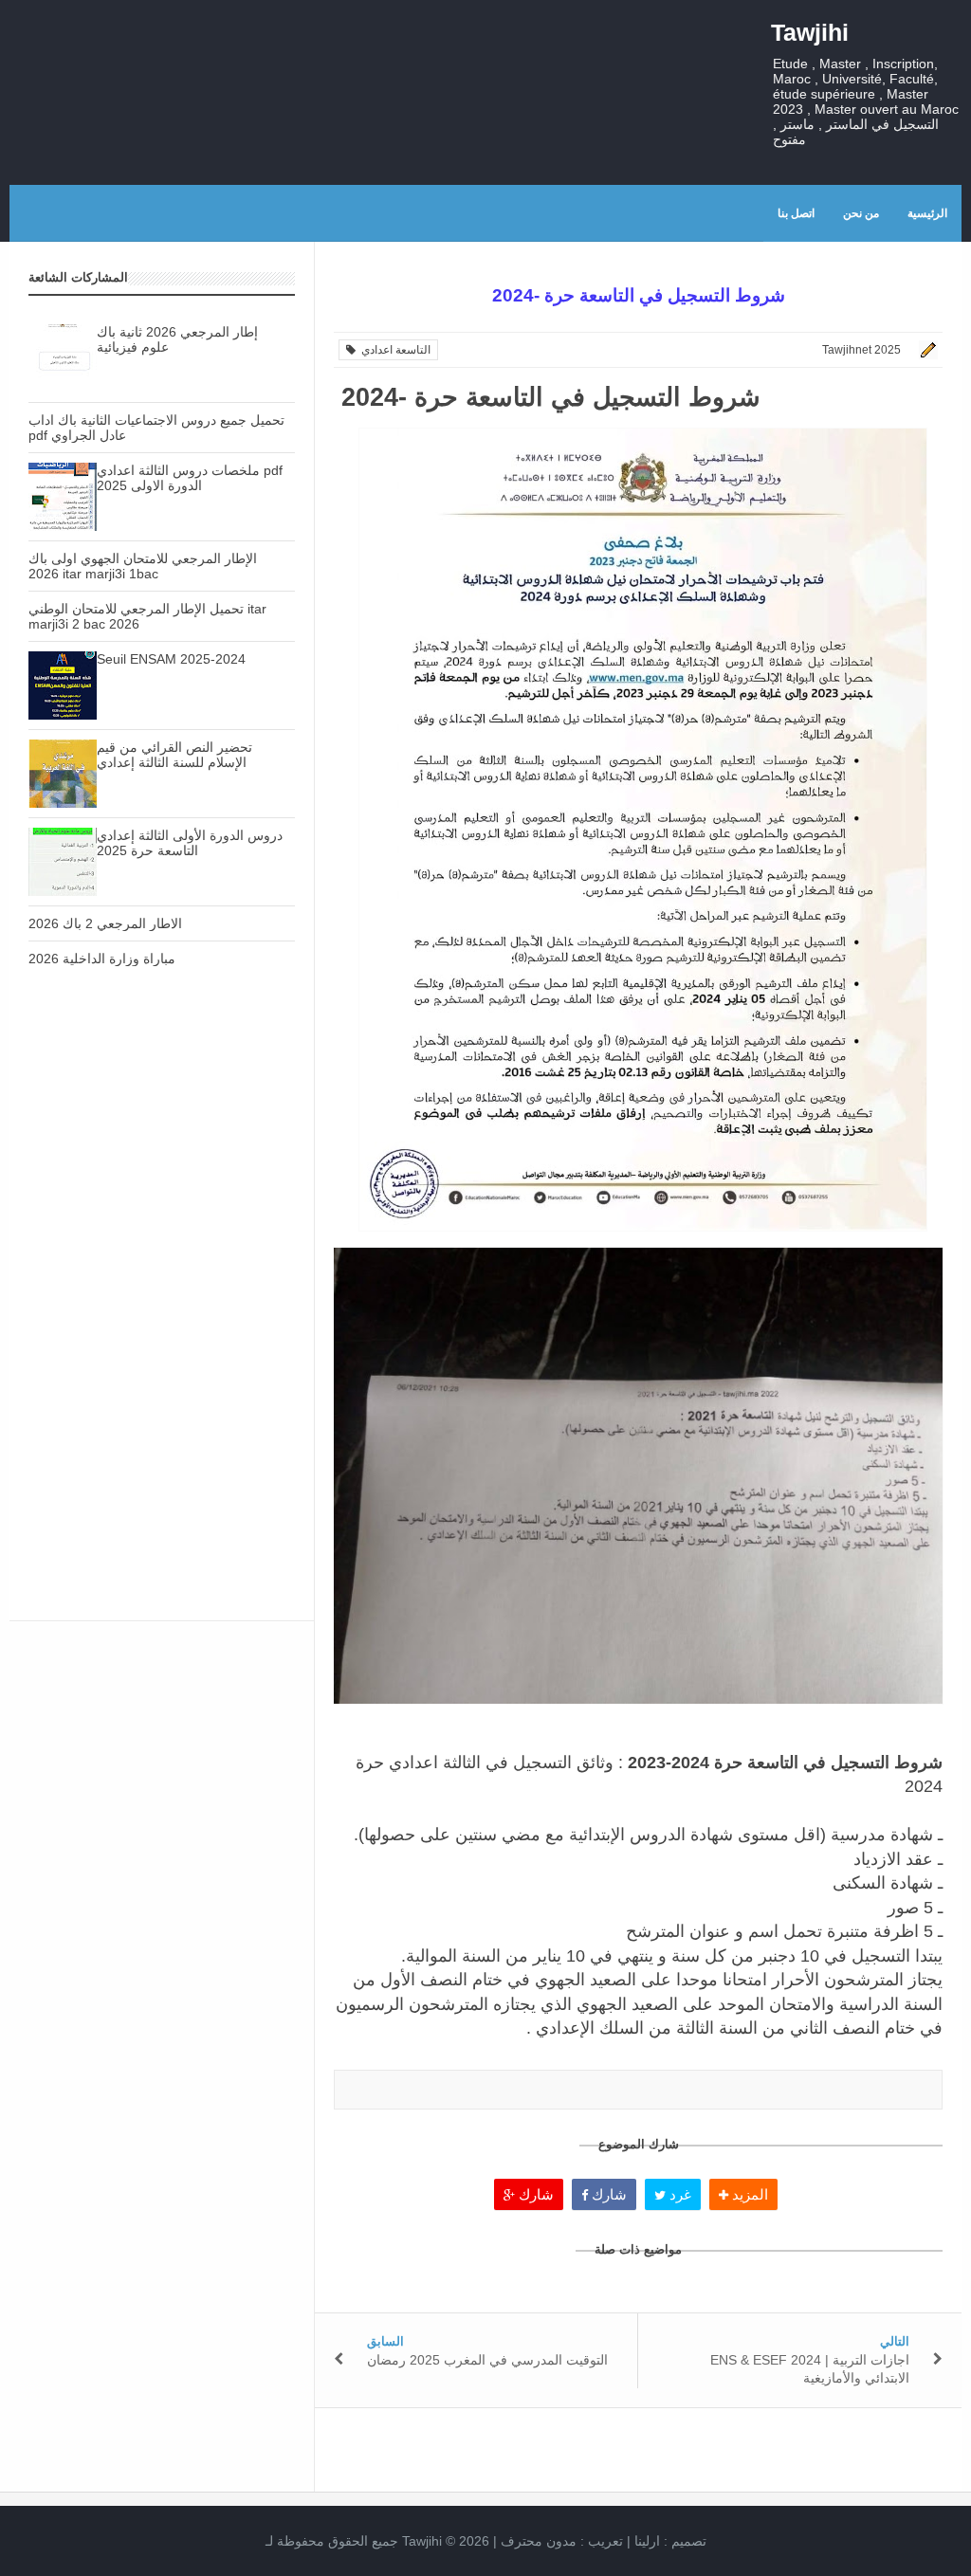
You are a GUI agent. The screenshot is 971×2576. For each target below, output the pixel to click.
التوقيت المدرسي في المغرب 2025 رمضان (487, 2360)
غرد (678, 2194)
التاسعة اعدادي (393, 350)
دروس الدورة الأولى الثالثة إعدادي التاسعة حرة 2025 (190, 843)
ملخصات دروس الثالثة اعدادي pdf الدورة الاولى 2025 (190, 478)
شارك (534, 2194)
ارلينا (647, 2541)
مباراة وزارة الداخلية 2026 (102, 959)
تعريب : (562, 2541)
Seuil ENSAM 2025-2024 (171, 659)
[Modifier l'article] (925, 350)
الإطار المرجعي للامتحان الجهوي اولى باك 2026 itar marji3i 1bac (143, 566)
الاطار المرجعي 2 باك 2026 (105, 923)
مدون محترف (539, 2541)
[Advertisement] (162, 1151)
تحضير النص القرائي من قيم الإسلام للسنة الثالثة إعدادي (174, 755)
